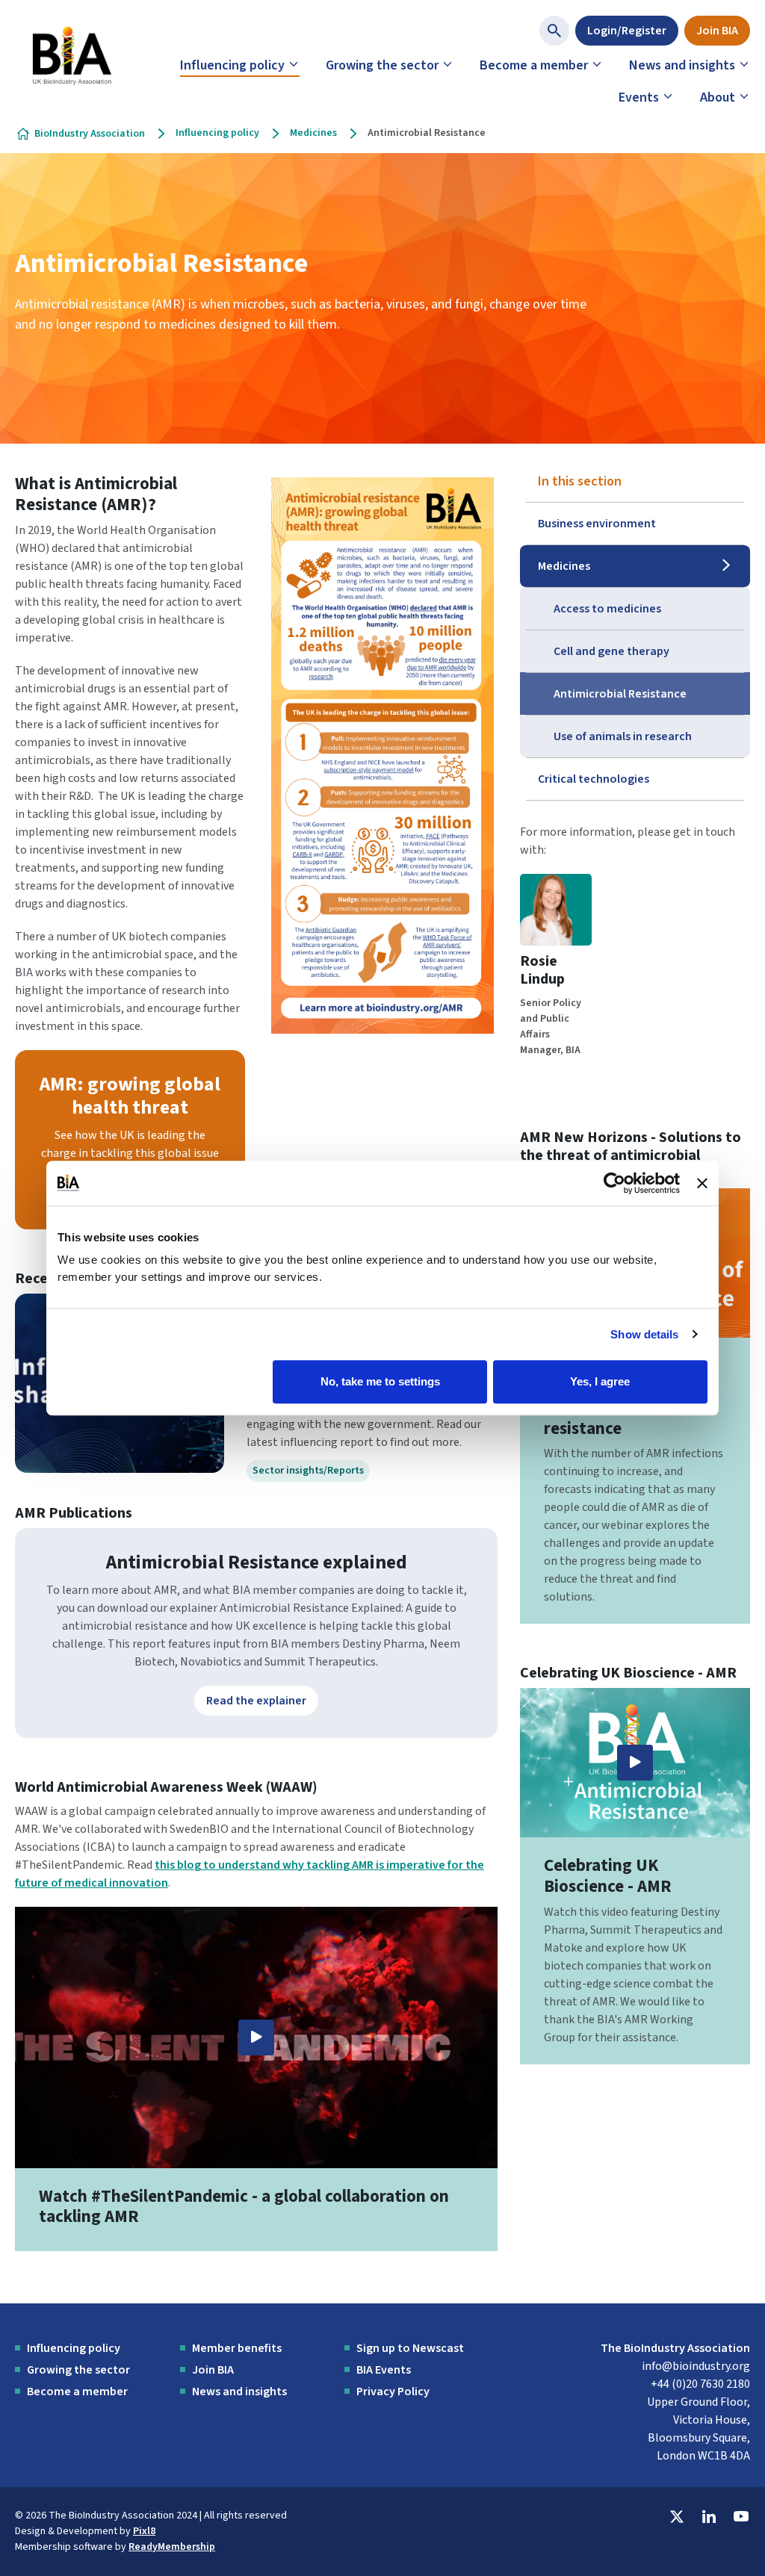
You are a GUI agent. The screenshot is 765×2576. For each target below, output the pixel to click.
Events (639, 97)
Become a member (534, 65)
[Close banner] (702, 1183)
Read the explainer (256, 1701)
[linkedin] (709, 2517)
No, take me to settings (380, 1381)
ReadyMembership (172, 2547)
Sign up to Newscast (410, 2348)
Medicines (313, 133)
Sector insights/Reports (308, 1471)
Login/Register (627, 31)
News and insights (682, 65)
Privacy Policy (393, 2392)
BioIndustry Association (90, 134)
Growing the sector (382, 65)
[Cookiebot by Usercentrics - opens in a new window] (614, 1183)
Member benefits (237, 2348)
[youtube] (741, 2517)
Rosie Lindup (542, 970)
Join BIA (717, 31)
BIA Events (384, 2370)
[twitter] (677, 2517)
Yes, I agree (600, 1381)
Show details (644, 1334)
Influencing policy (232, 65)
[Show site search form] (554, 31)
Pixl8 (144, 2531)
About (718, 97)
